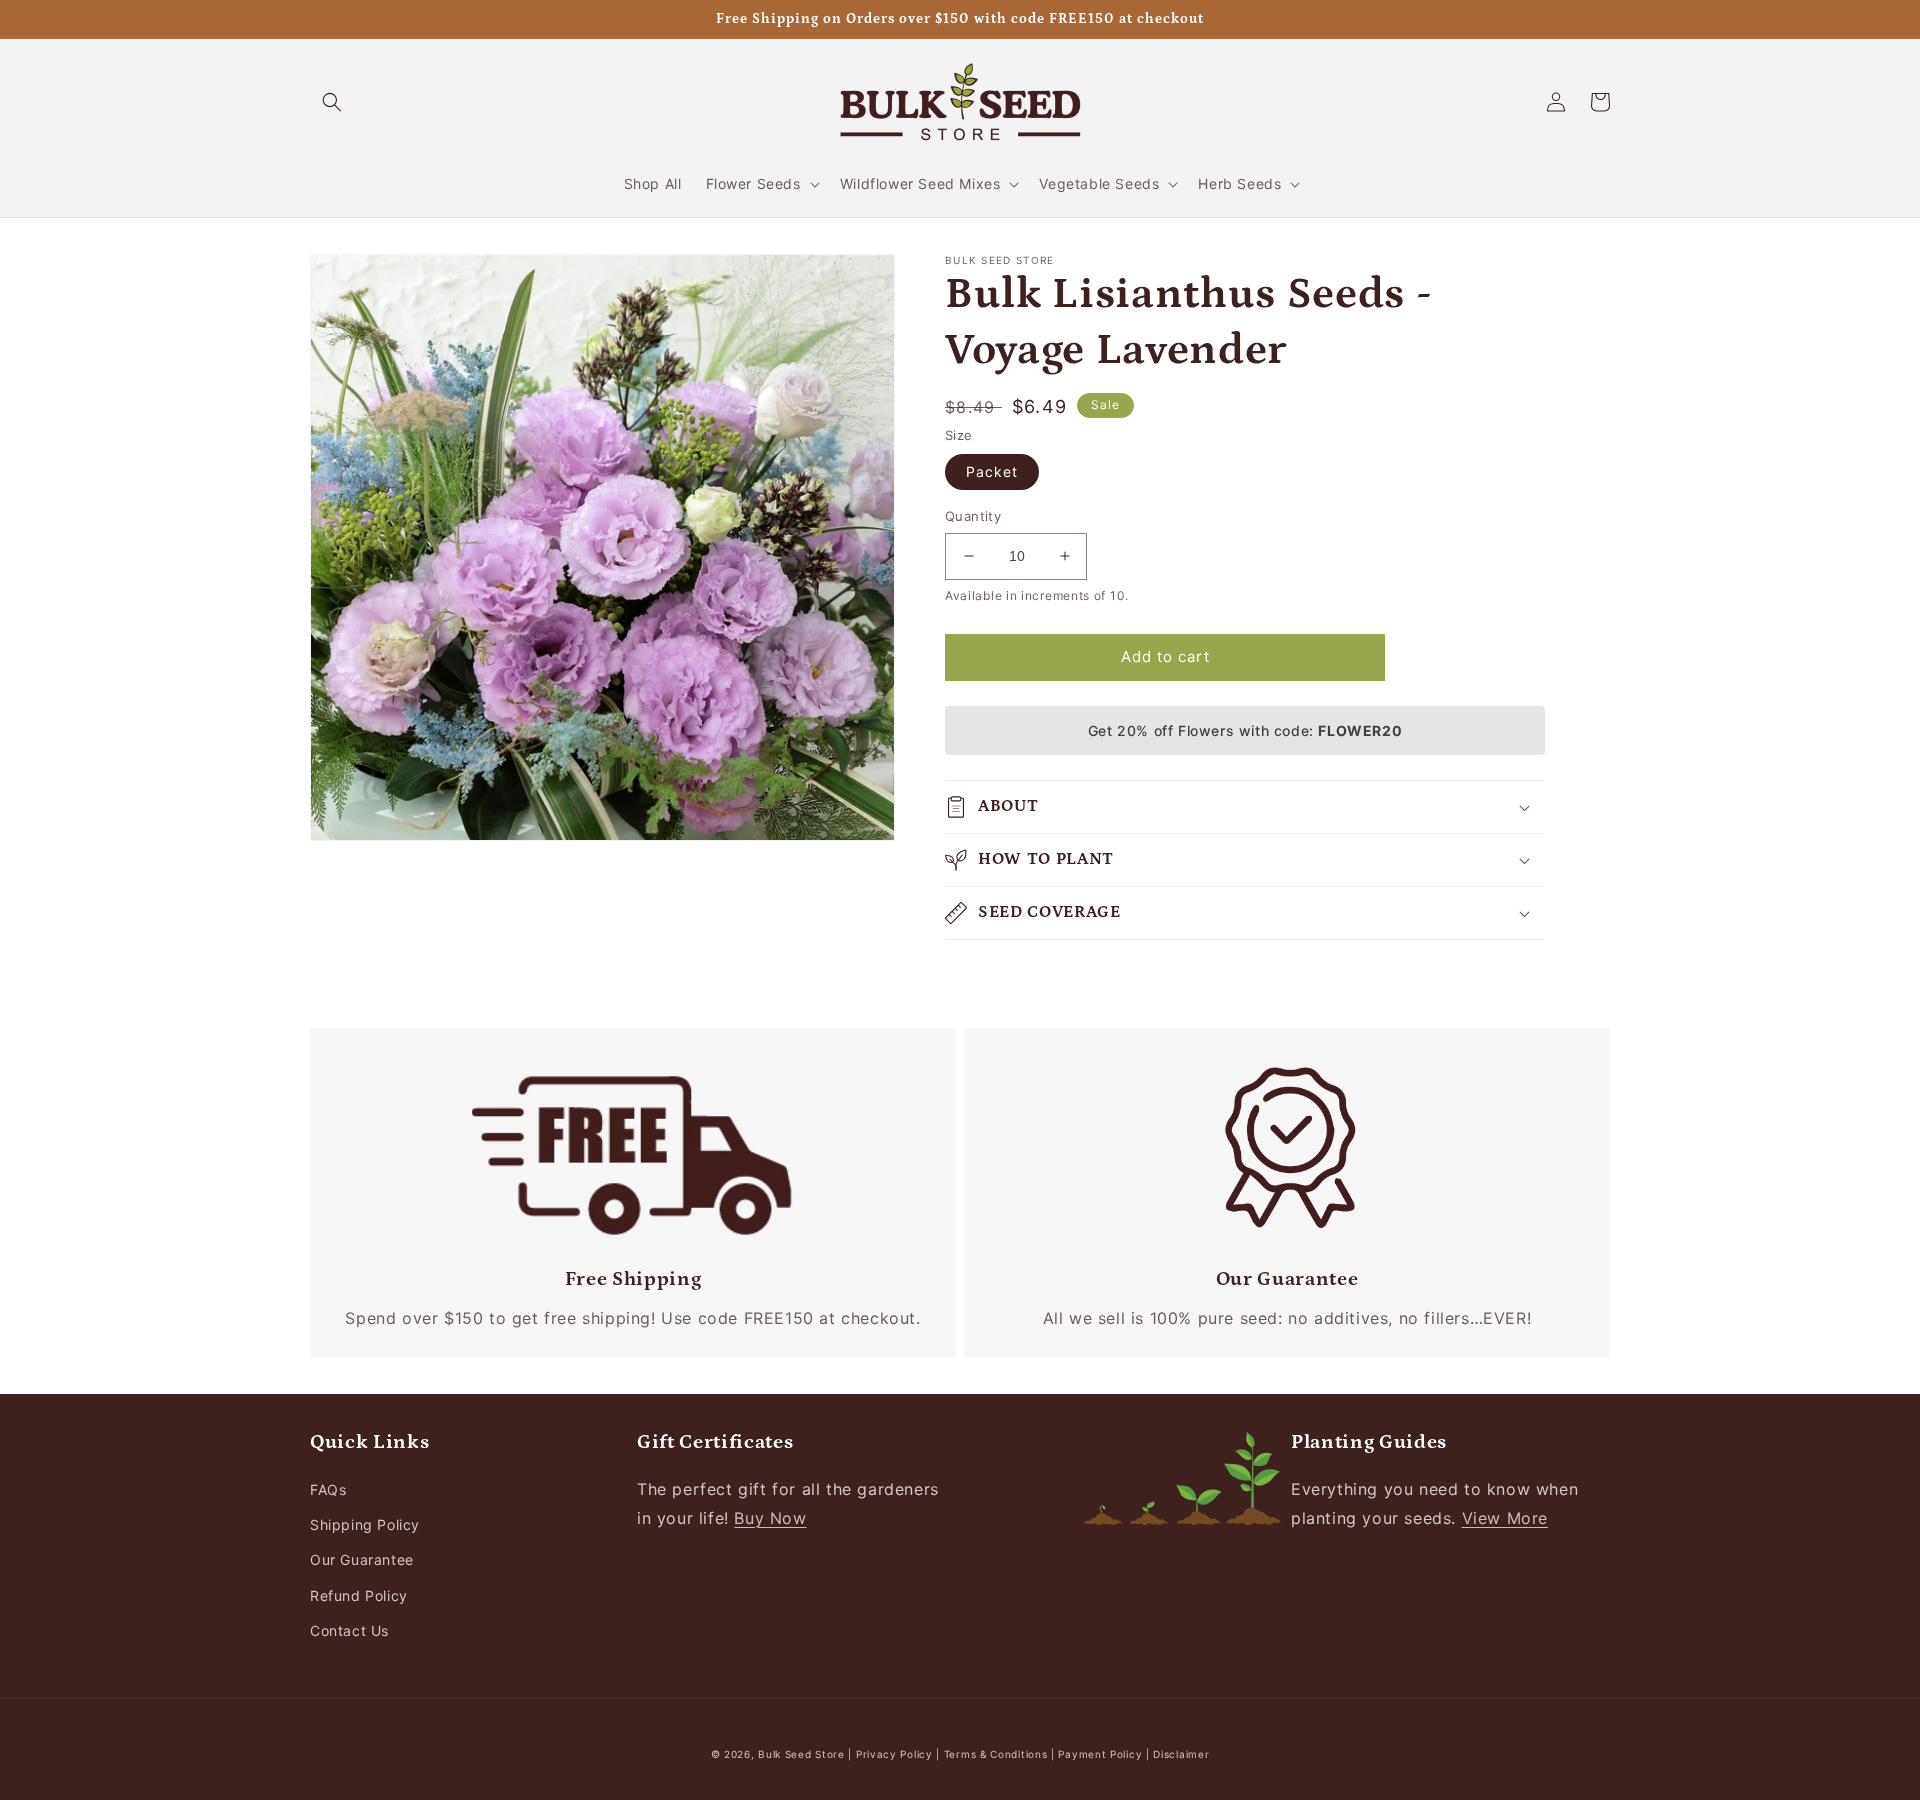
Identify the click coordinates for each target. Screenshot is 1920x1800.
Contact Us (349, 1630)
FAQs (328, 1489)
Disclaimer (1181, 1754)
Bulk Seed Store (801, 1754)
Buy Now (770, 1518)
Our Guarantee (362, 1559)
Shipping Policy (365, 1524)
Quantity (973, 516)
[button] (332, 102)
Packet (992, 471)
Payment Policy (1102, 1754)
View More (1505, 1518)
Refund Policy (359, 1595)
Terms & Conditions (996, 1754)
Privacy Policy (896, 1754)
